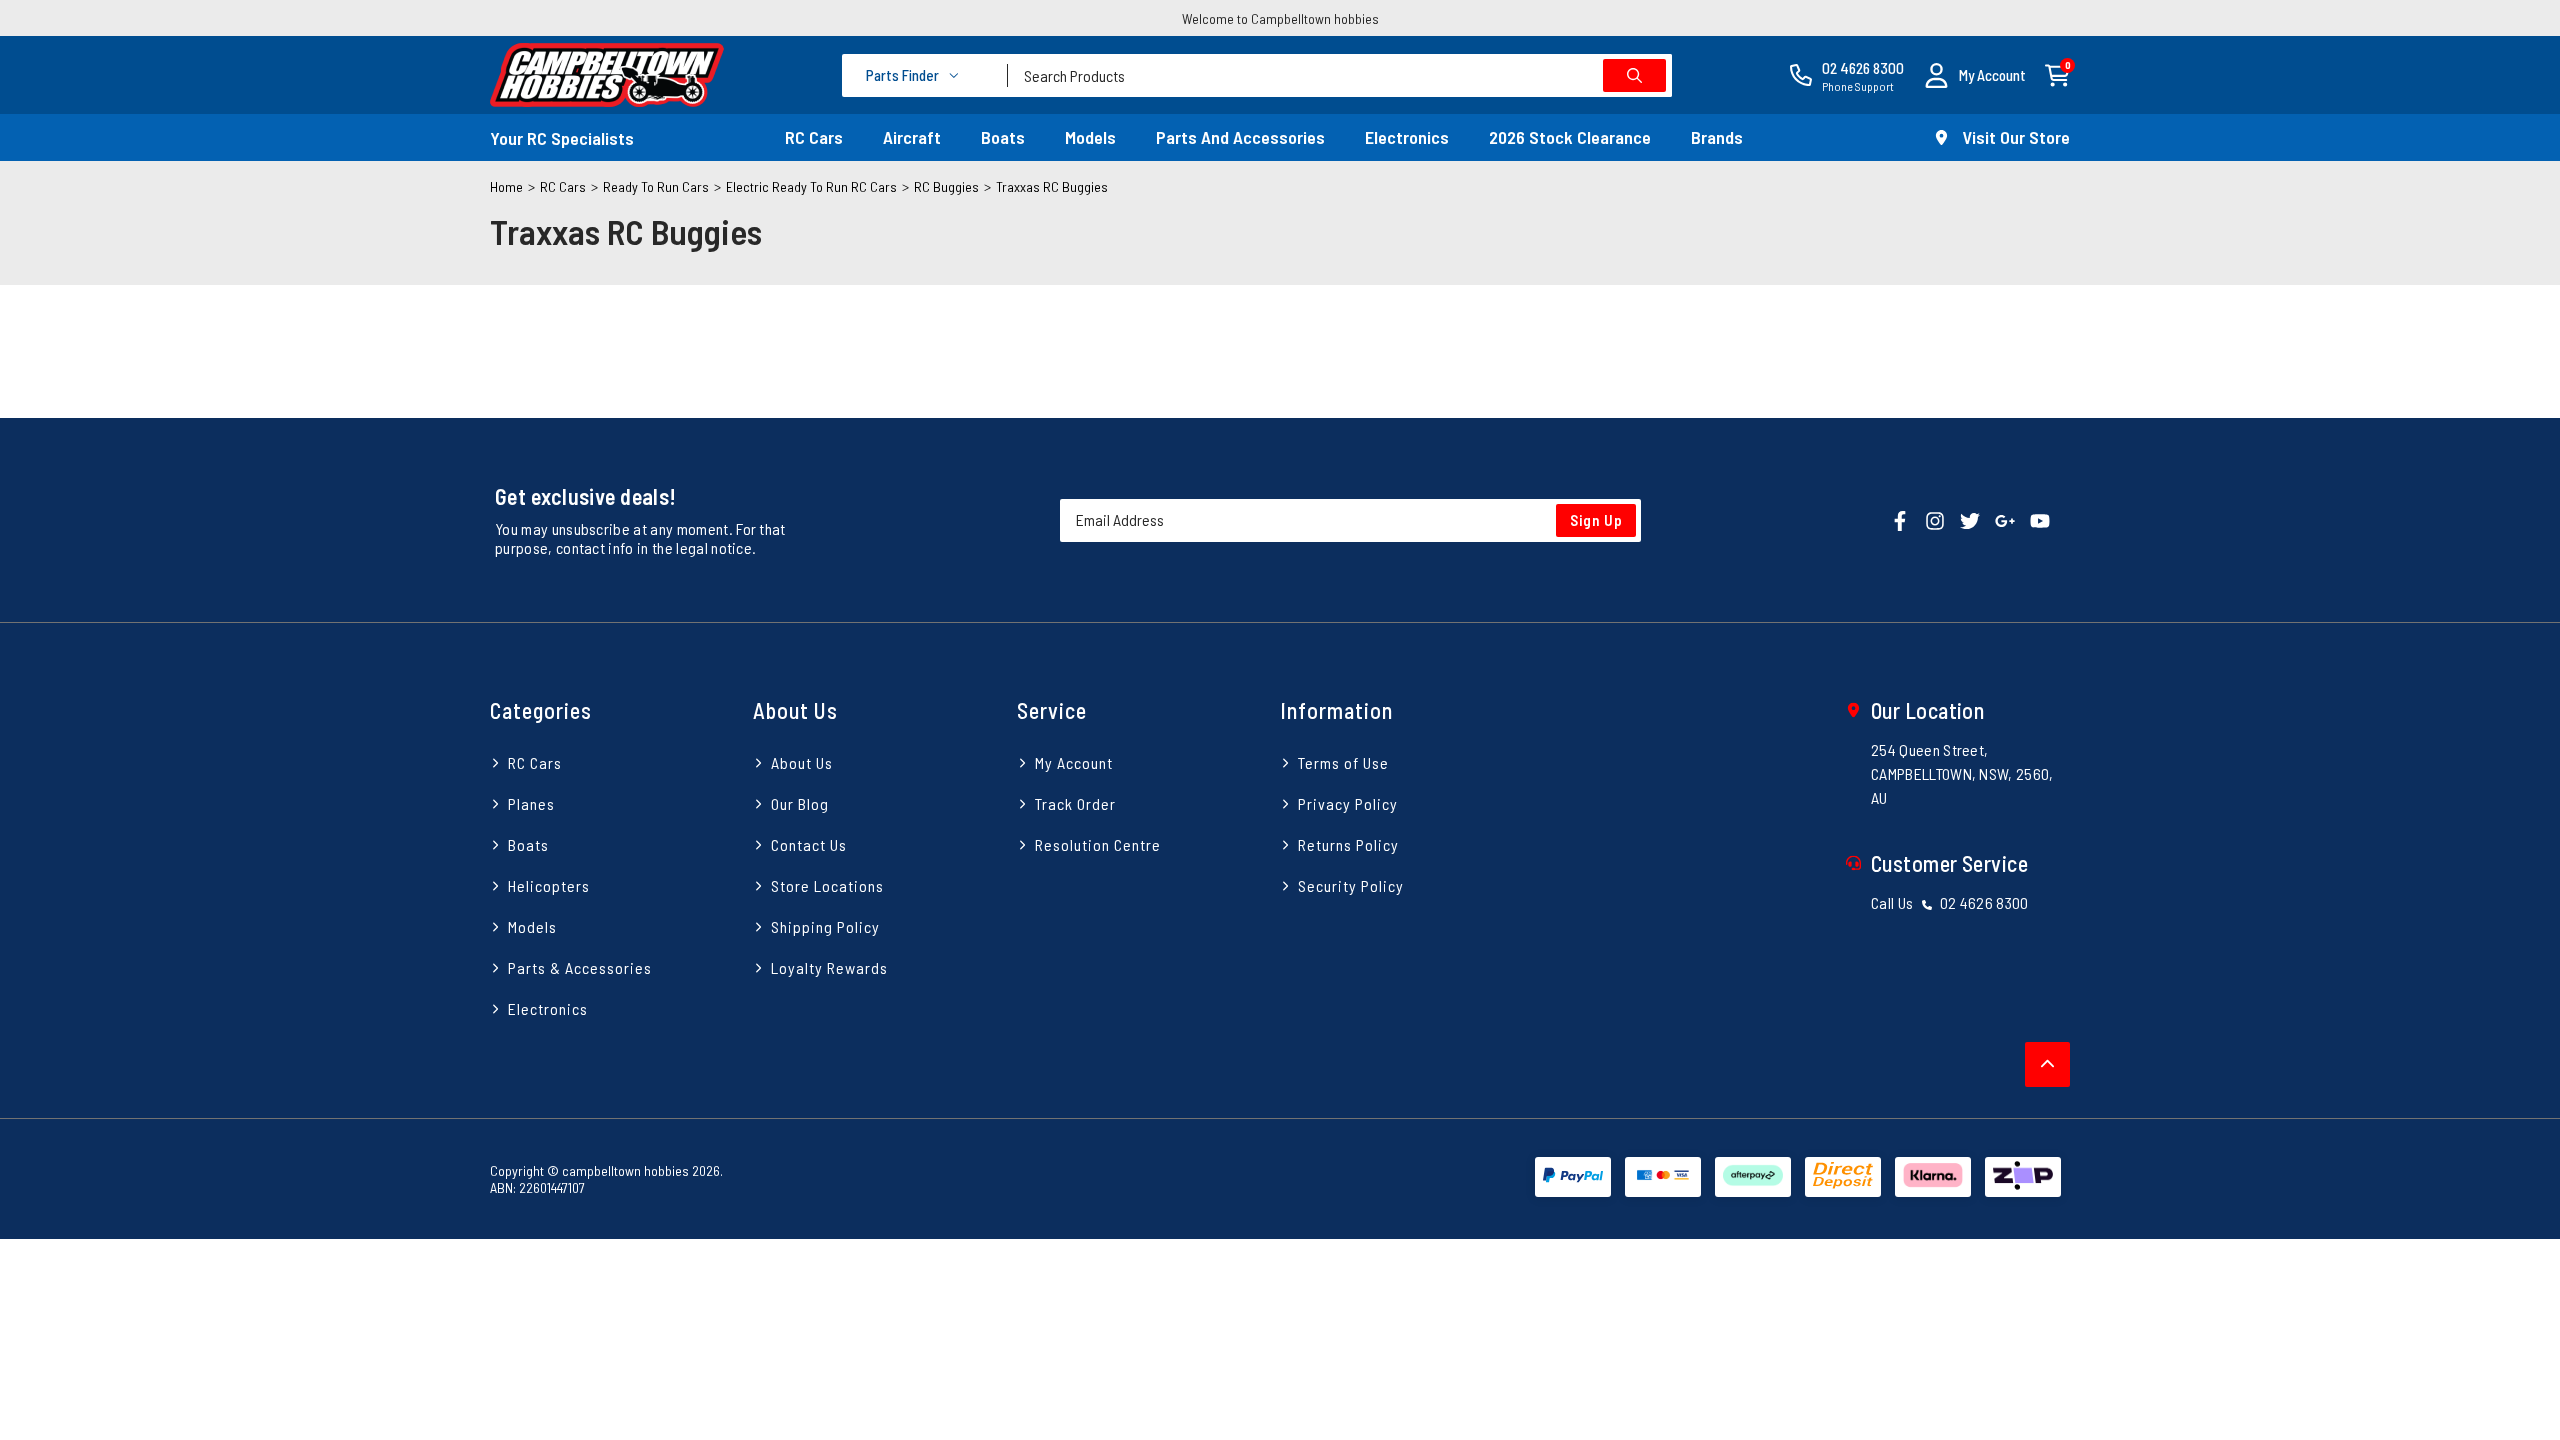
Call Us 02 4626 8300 (1950, 902)
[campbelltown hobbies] (607, 75)
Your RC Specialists (562, 138)
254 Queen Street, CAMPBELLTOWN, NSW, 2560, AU (1962, 773)
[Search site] (1634, 75)
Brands (1717, 137)
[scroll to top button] (2047, 1064)
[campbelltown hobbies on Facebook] (1900, 519)
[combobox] (1340, 75)
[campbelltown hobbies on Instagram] (1935, 519)
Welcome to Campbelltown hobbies (1280, 18)
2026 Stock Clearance (1570, 137)
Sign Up (1596, 520)
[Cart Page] (2057, 73)
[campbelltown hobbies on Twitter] (1970, 519)
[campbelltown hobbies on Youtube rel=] (2040, 519)
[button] (1975, 75)
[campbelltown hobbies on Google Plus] (2005, 519)
